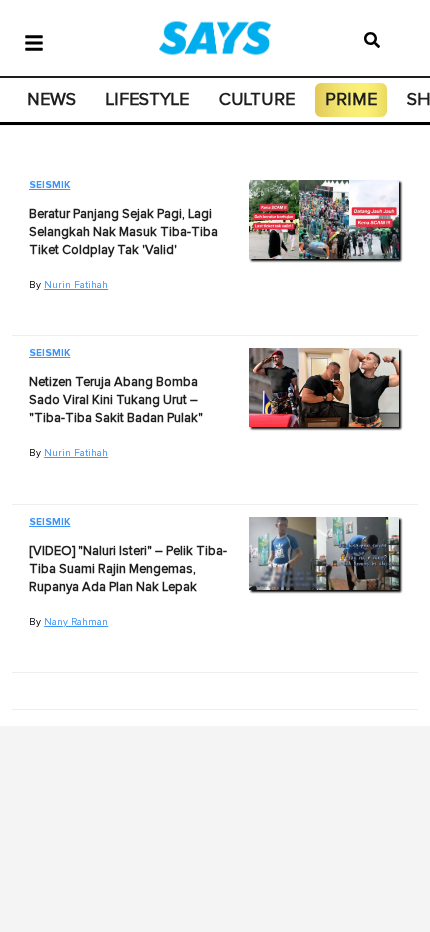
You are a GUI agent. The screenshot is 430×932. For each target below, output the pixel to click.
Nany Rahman (76, 622)
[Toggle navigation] (34, 41)
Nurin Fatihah (76, 285)
